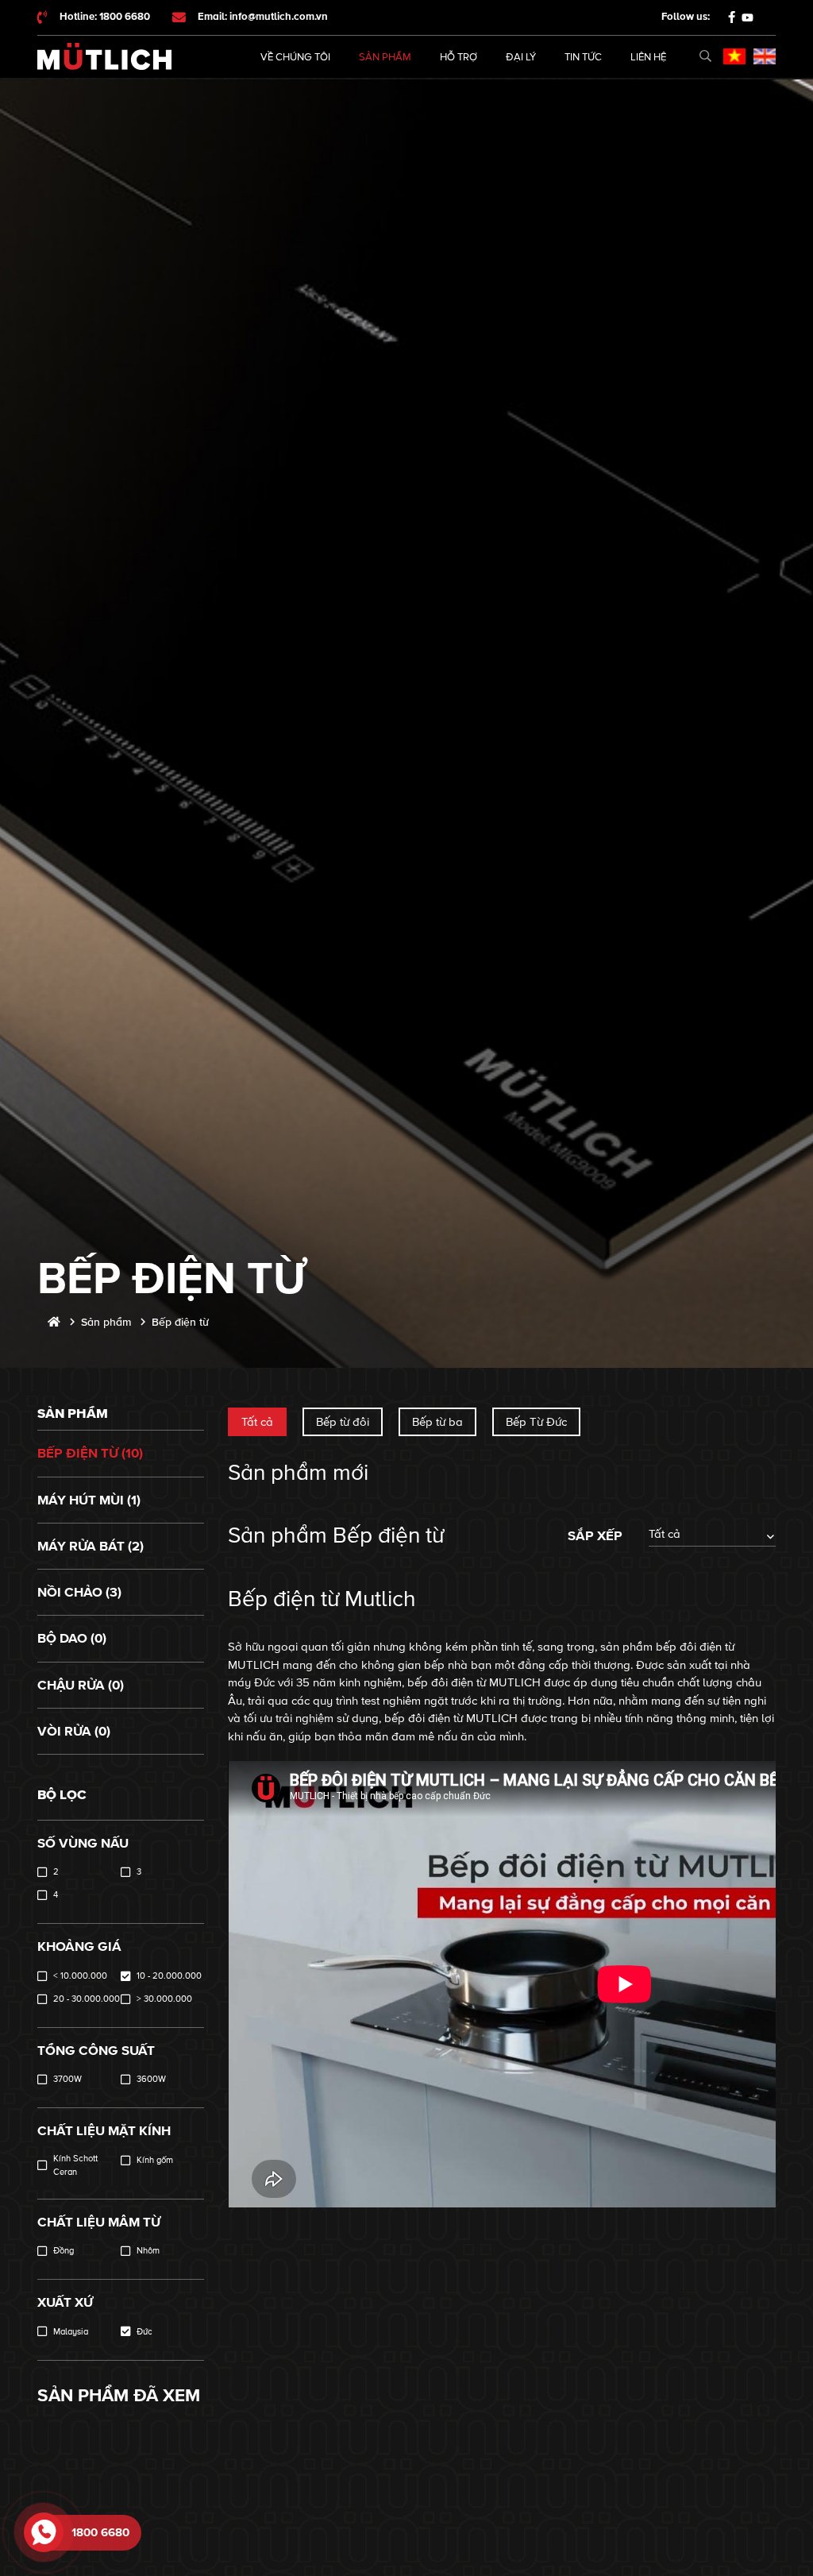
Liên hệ (648, 57)
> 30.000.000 (164, 1999)
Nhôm (148, 2251)
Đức (144, 2332)
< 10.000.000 (80, 1976)
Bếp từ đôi (343, 1422)
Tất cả (257, 1422)
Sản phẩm (385, 57)
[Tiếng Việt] (734, 56)
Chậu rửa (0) (81, 1685)
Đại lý (521, 57)
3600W (151, 2079)
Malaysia (71, 2332)
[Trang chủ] (54, 1322)
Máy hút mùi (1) (89, 1500)
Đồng (64, 2251)
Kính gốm (155, 2160)
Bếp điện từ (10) (90, 1453)
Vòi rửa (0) (74, 1731)
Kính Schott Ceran (75, 2165)
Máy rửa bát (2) (91, 1546)
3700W (67, 2079)
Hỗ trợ (459, 57)
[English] (765, 56)
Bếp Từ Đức (536, 1422)
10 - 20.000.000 (169, 1976)
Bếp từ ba (437, 1422)
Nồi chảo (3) (79, 1592)
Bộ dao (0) (72, 1638)
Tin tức (583, 57)
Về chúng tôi (295, 57)
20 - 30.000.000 (87, 1999)
